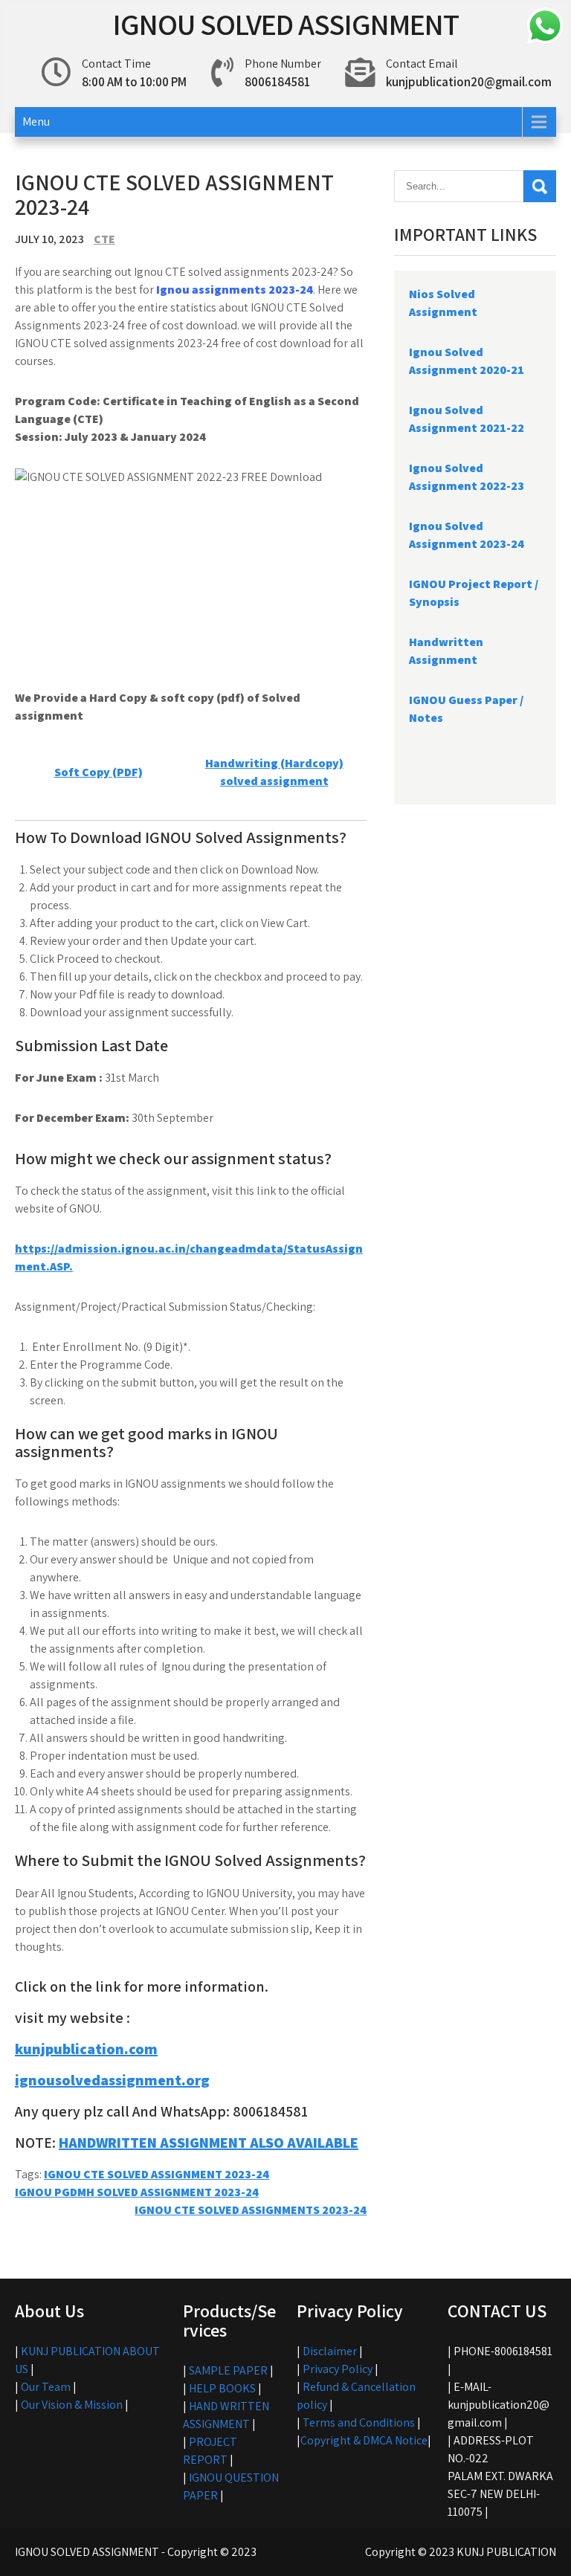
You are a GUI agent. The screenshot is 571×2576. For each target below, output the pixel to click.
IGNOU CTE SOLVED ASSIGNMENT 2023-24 (157, 2174)
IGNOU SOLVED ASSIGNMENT (286, 24)
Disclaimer (330, 2351)
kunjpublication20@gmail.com (469, 82)
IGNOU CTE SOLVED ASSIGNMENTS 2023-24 (251, 2210)
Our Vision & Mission (72, 2405)
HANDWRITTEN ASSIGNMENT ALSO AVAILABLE (209, 2143)
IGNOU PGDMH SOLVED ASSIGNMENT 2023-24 (137, 2192)
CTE (104, 239)
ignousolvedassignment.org (112, 2080)
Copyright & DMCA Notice (364, 2440)
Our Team (46, 2387)
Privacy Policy (338, 2369)
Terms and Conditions (359, 2422)
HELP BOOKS (222, 2388)
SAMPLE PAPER (228, 2370)
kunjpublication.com (86, 2049)
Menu (36, 122)
